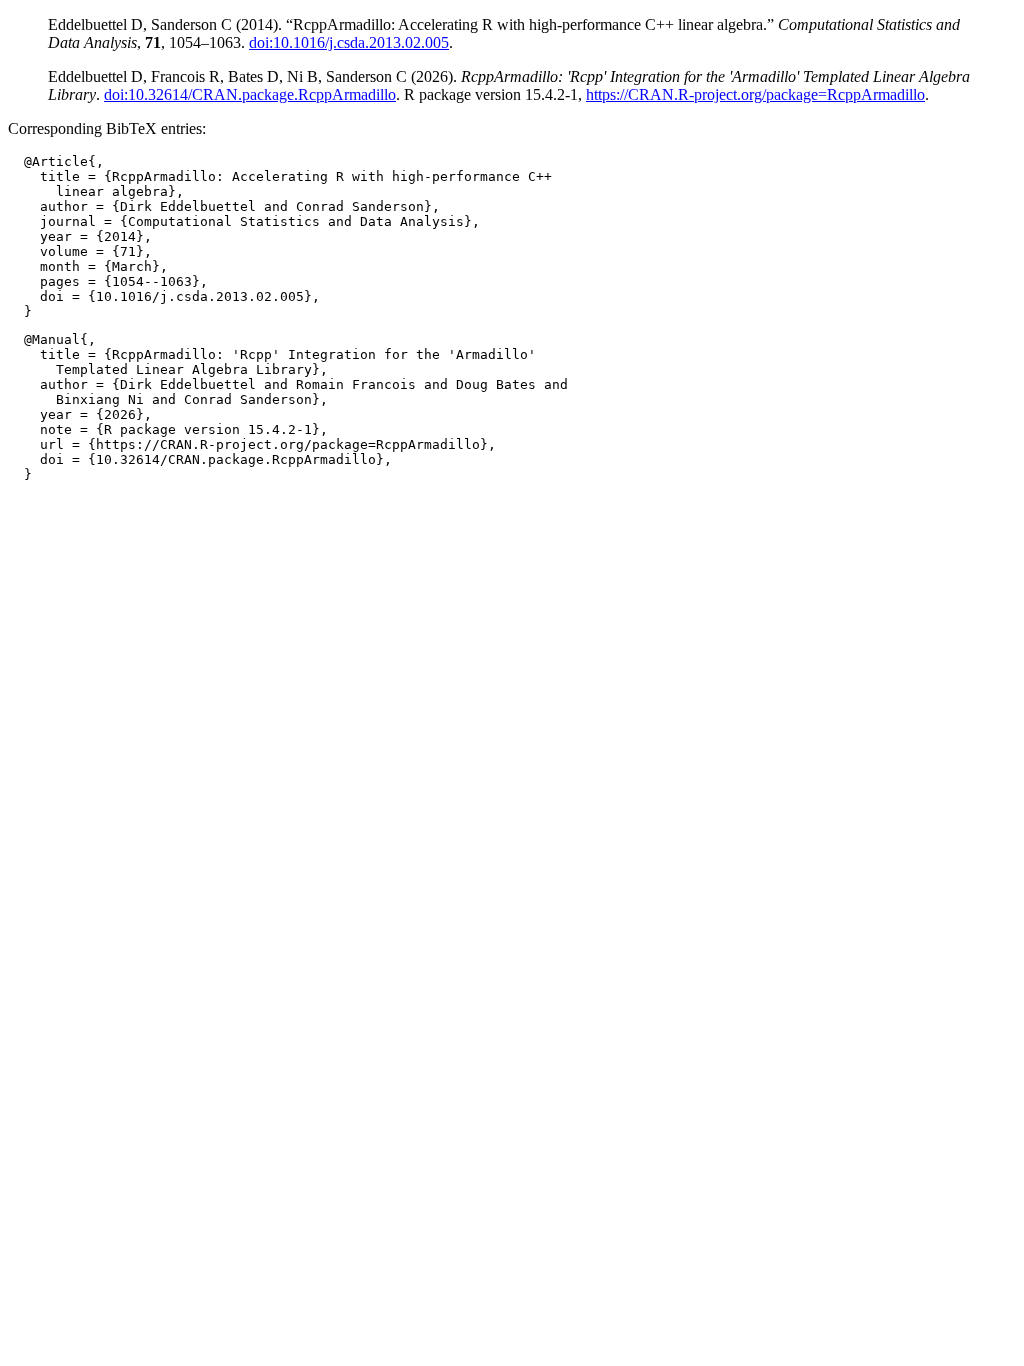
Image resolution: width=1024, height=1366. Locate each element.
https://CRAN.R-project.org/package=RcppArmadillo (755, 94)
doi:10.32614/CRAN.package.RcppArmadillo (250, 94)
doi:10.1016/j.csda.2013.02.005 (349, 42)
